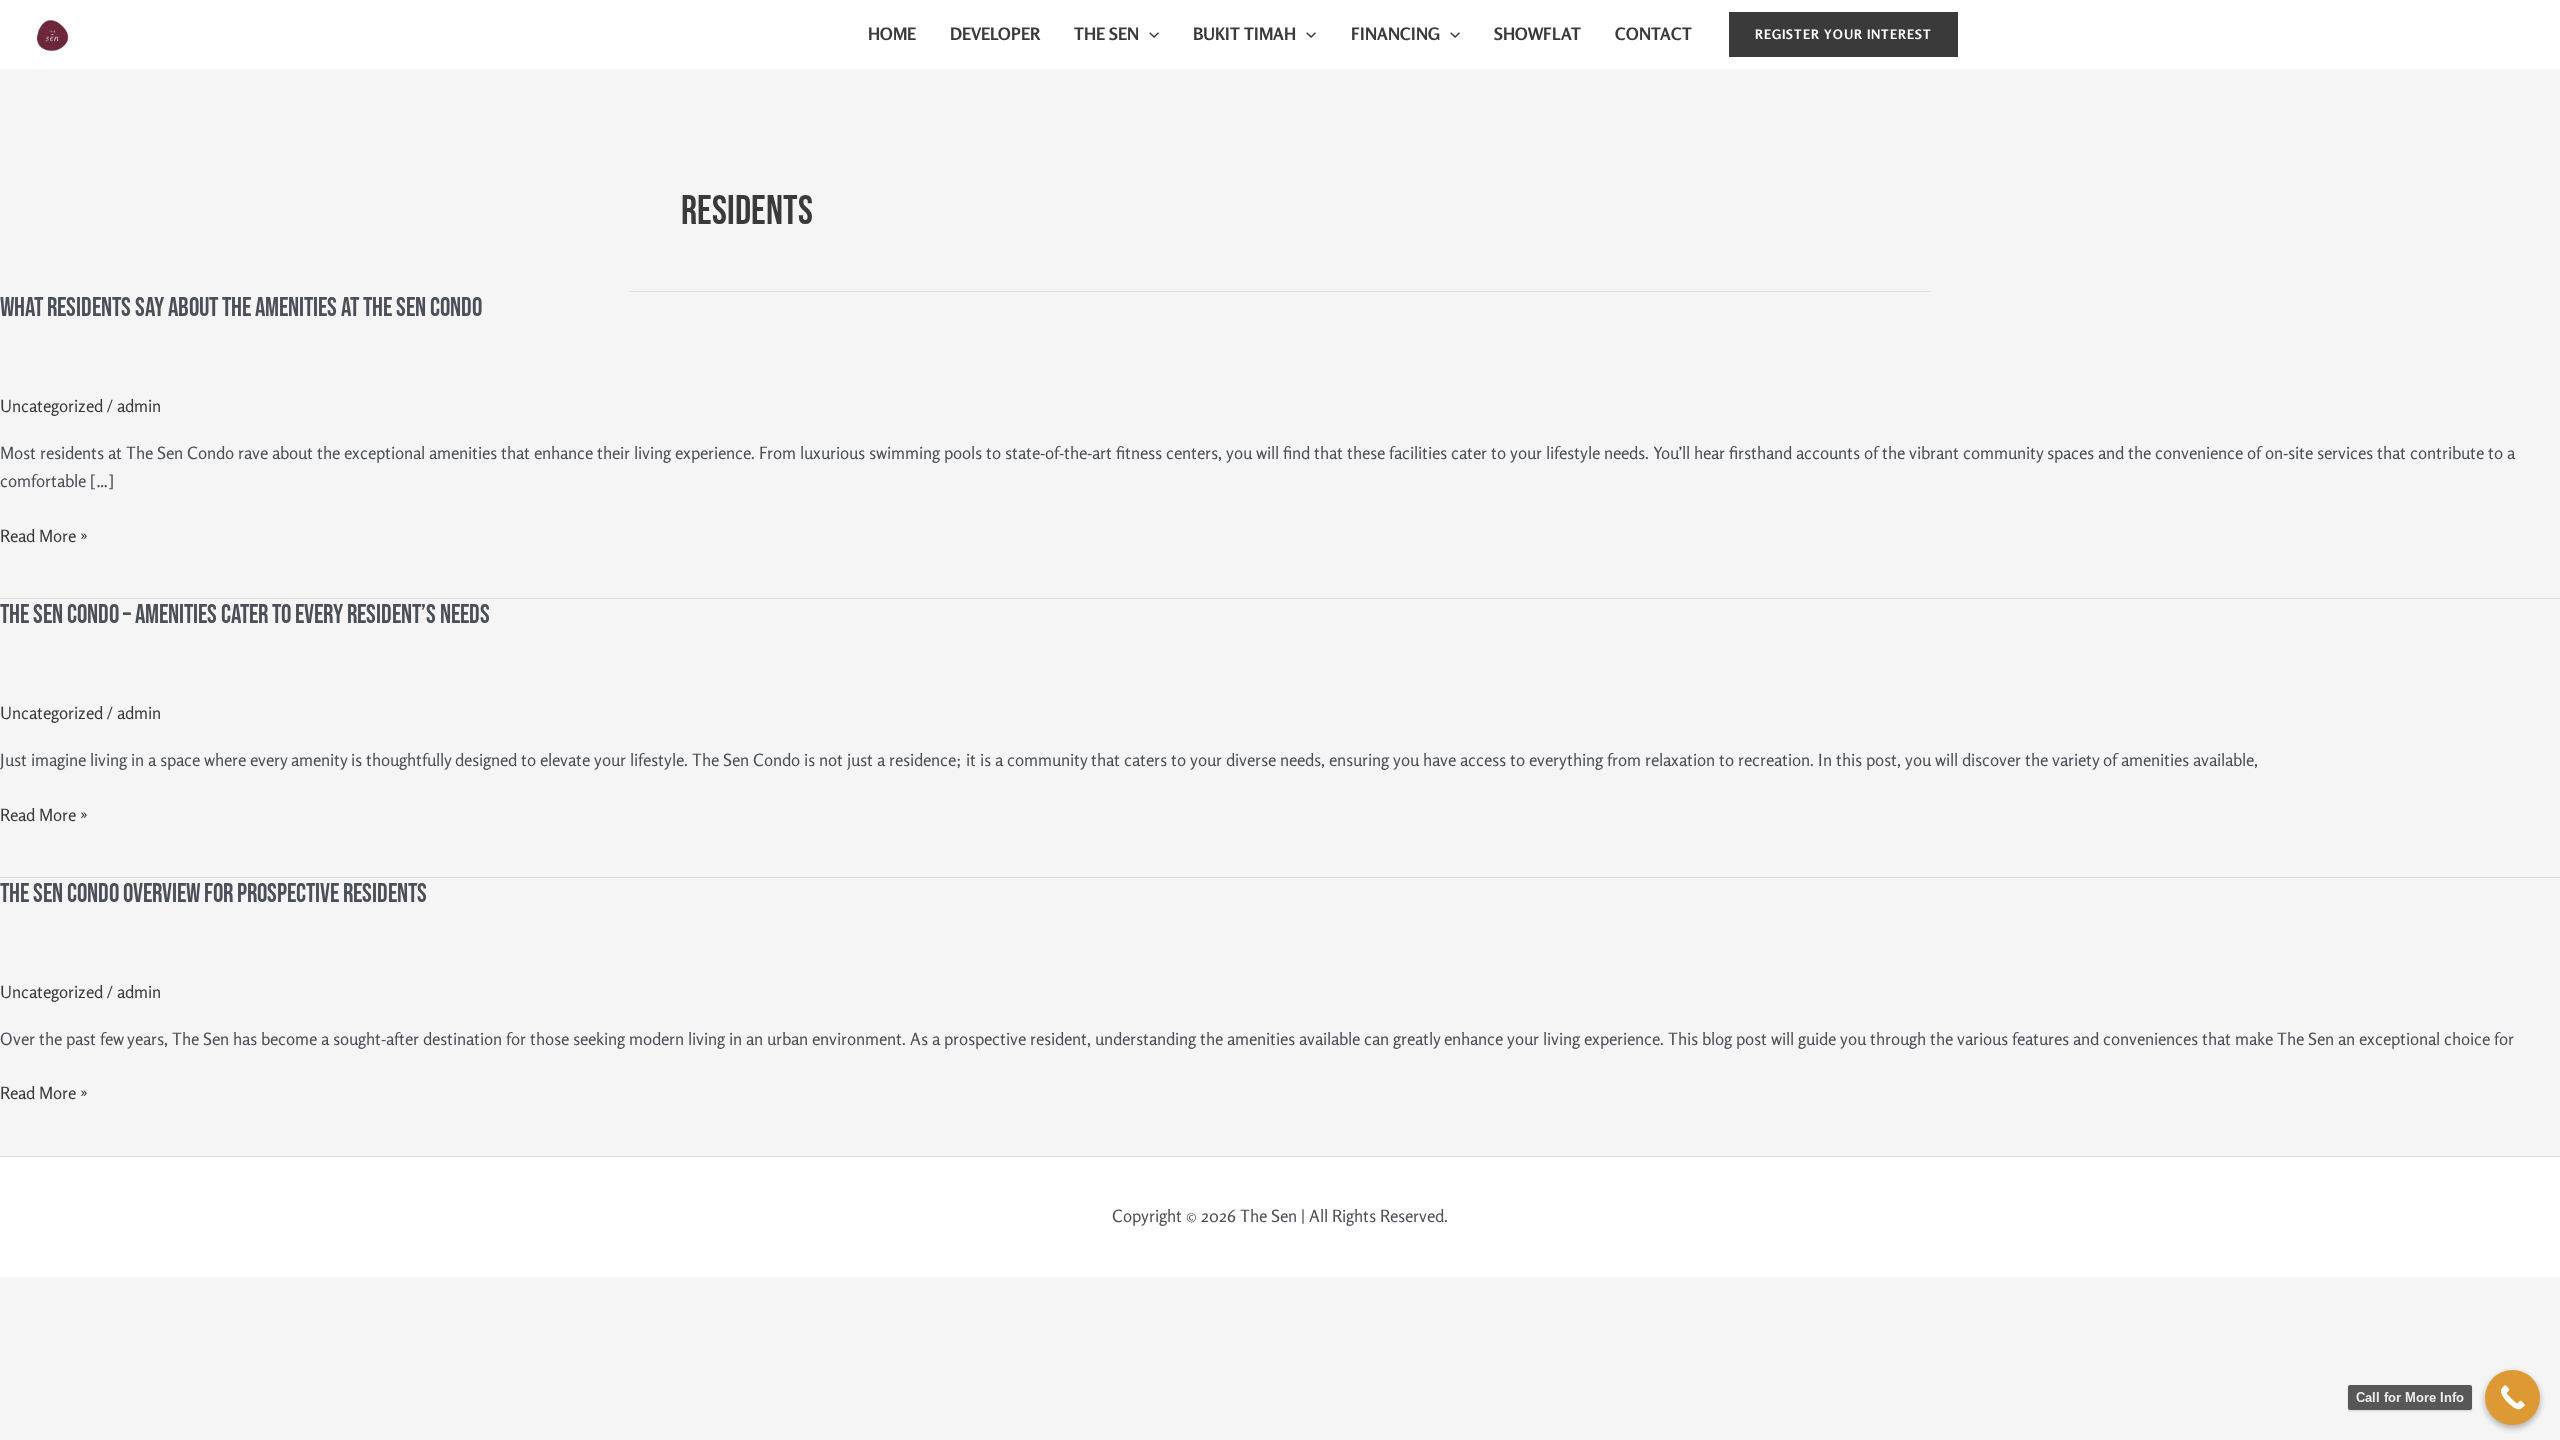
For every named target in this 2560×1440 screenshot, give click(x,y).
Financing (1395, 33)
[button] (1843, 34)
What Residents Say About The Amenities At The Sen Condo (241, 308)
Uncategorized (51, 405)
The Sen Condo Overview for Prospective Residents (213, 894)
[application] (1149, 34)
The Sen (109, 33)
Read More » (44, 536)
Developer (995, 33)
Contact (1653, 33)
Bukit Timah (1244, 33)
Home (892, 33)
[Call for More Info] (2512, 1397)
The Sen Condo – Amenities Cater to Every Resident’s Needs (245, 615)
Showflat (1537, 33)
